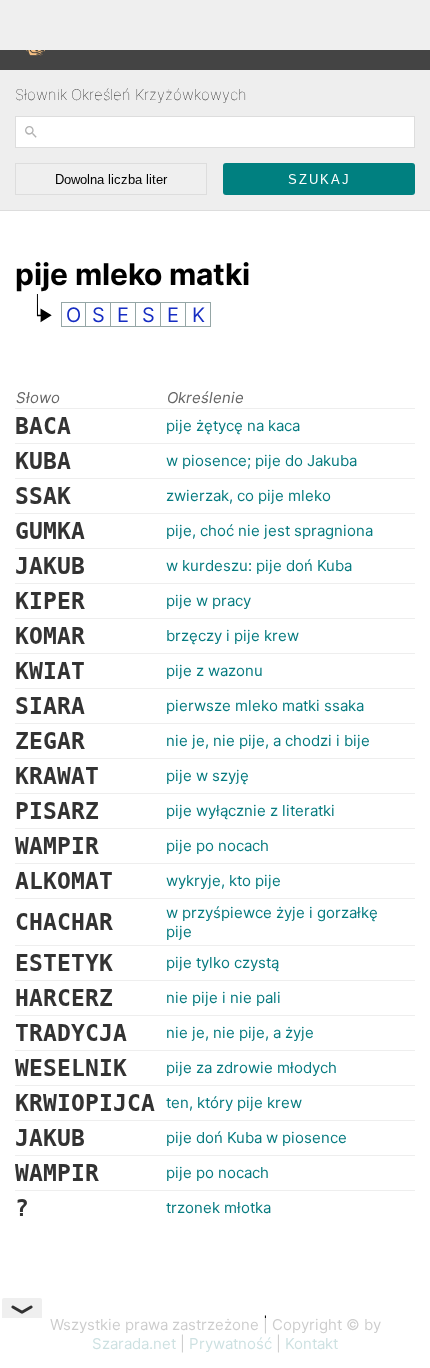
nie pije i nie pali (223, 997)
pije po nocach (217, 845)
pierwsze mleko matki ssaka (265, 705)
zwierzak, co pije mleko (248, 495)
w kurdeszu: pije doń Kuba (259, 565)
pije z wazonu (214, 670)
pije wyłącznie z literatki (250, 810)
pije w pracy (208, 600)
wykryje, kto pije (223, 880)
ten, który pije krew (234, 1102)
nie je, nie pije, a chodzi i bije (268, 740)
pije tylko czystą (222, 962)
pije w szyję (207, 775)
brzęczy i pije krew (232, 635)
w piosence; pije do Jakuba (261, 460)
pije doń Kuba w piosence (256, 1137)
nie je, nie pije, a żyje (240, 1032)
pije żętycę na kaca (233, 425)
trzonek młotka (218, 1207)
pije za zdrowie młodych (251, 1067)
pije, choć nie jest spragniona (269, 530)
